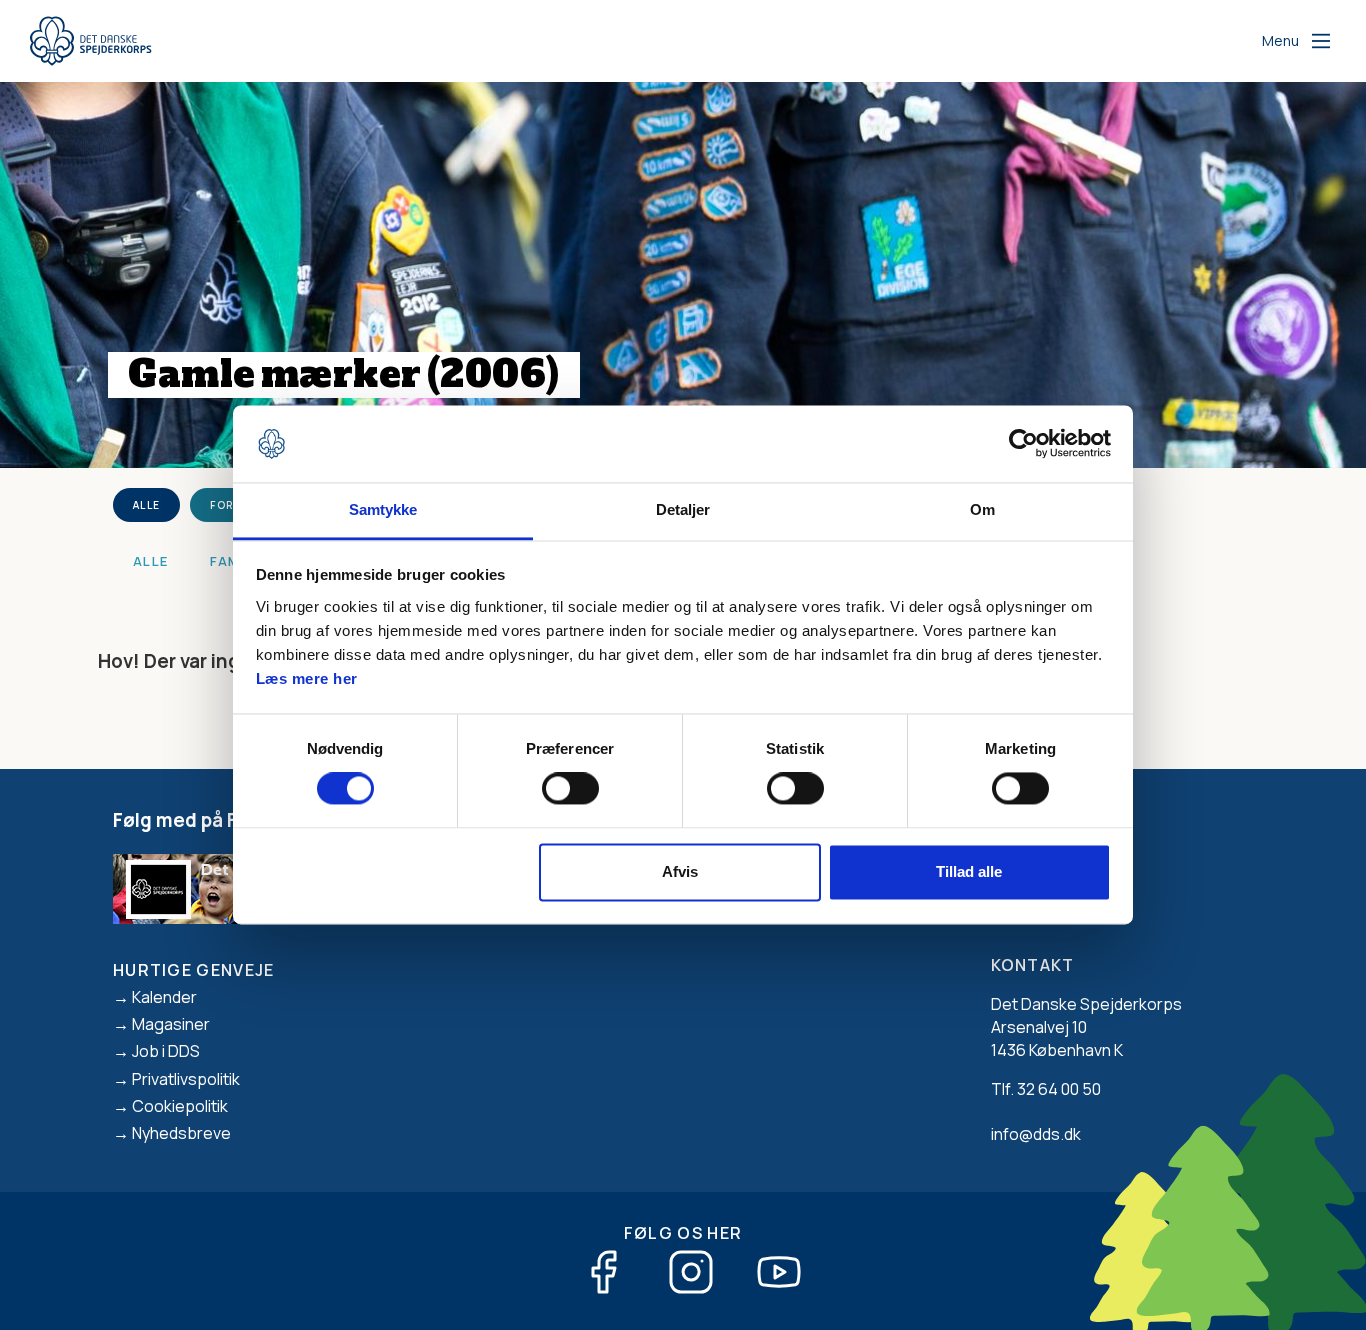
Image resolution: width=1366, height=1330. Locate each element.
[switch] (570, 789)
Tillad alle (969, 871)
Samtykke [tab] (383, 509)
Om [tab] (982, 509)
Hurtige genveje (194, 970)
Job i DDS (166, 1051)
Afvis (680, 871)
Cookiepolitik (180, 1106)
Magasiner (171, 1024)
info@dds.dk (1036, 1134)
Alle (146, 505)
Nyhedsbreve (181, 1133)
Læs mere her (307, 678)
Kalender (164, 997)
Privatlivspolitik (186, 1079)
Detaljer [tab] (683, 509)
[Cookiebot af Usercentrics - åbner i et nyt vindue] (1023, 444)
